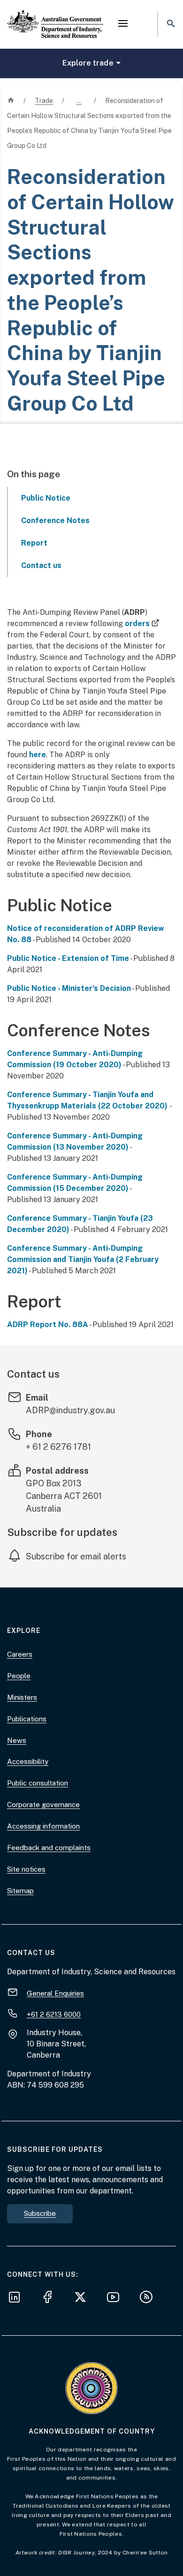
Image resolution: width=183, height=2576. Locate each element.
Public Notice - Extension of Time (68, 958)
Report (34, 543)
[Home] (55, 16)
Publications (27, 1719)
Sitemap (20, 1891)
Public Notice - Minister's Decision (69, 988)
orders (142, 624)
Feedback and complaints (49, 1848)
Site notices (26, 1869)
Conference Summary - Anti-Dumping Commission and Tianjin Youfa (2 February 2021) (83, 1259)
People (19, 1676)
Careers (20, 1654)
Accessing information (43, 1826)
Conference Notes (55, 520)
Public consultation (38, 1783)
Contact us (41, 565)
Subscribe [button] (40, 2213)
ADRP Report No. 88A (48, 1325)
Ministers (22, 1697)
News (17, 1740)
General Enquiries (55, 1993)
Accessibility (28, 1761)
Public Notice (46, 498)
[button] (123, 24)
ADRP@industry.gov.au (70, 1410)
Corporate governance (43, 1805)
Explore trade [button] (88, 63)
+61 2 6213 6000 (54, 2014)
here (38, 755)
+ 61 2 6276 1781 (58, 1447)
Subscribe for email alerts (76, 1556)
